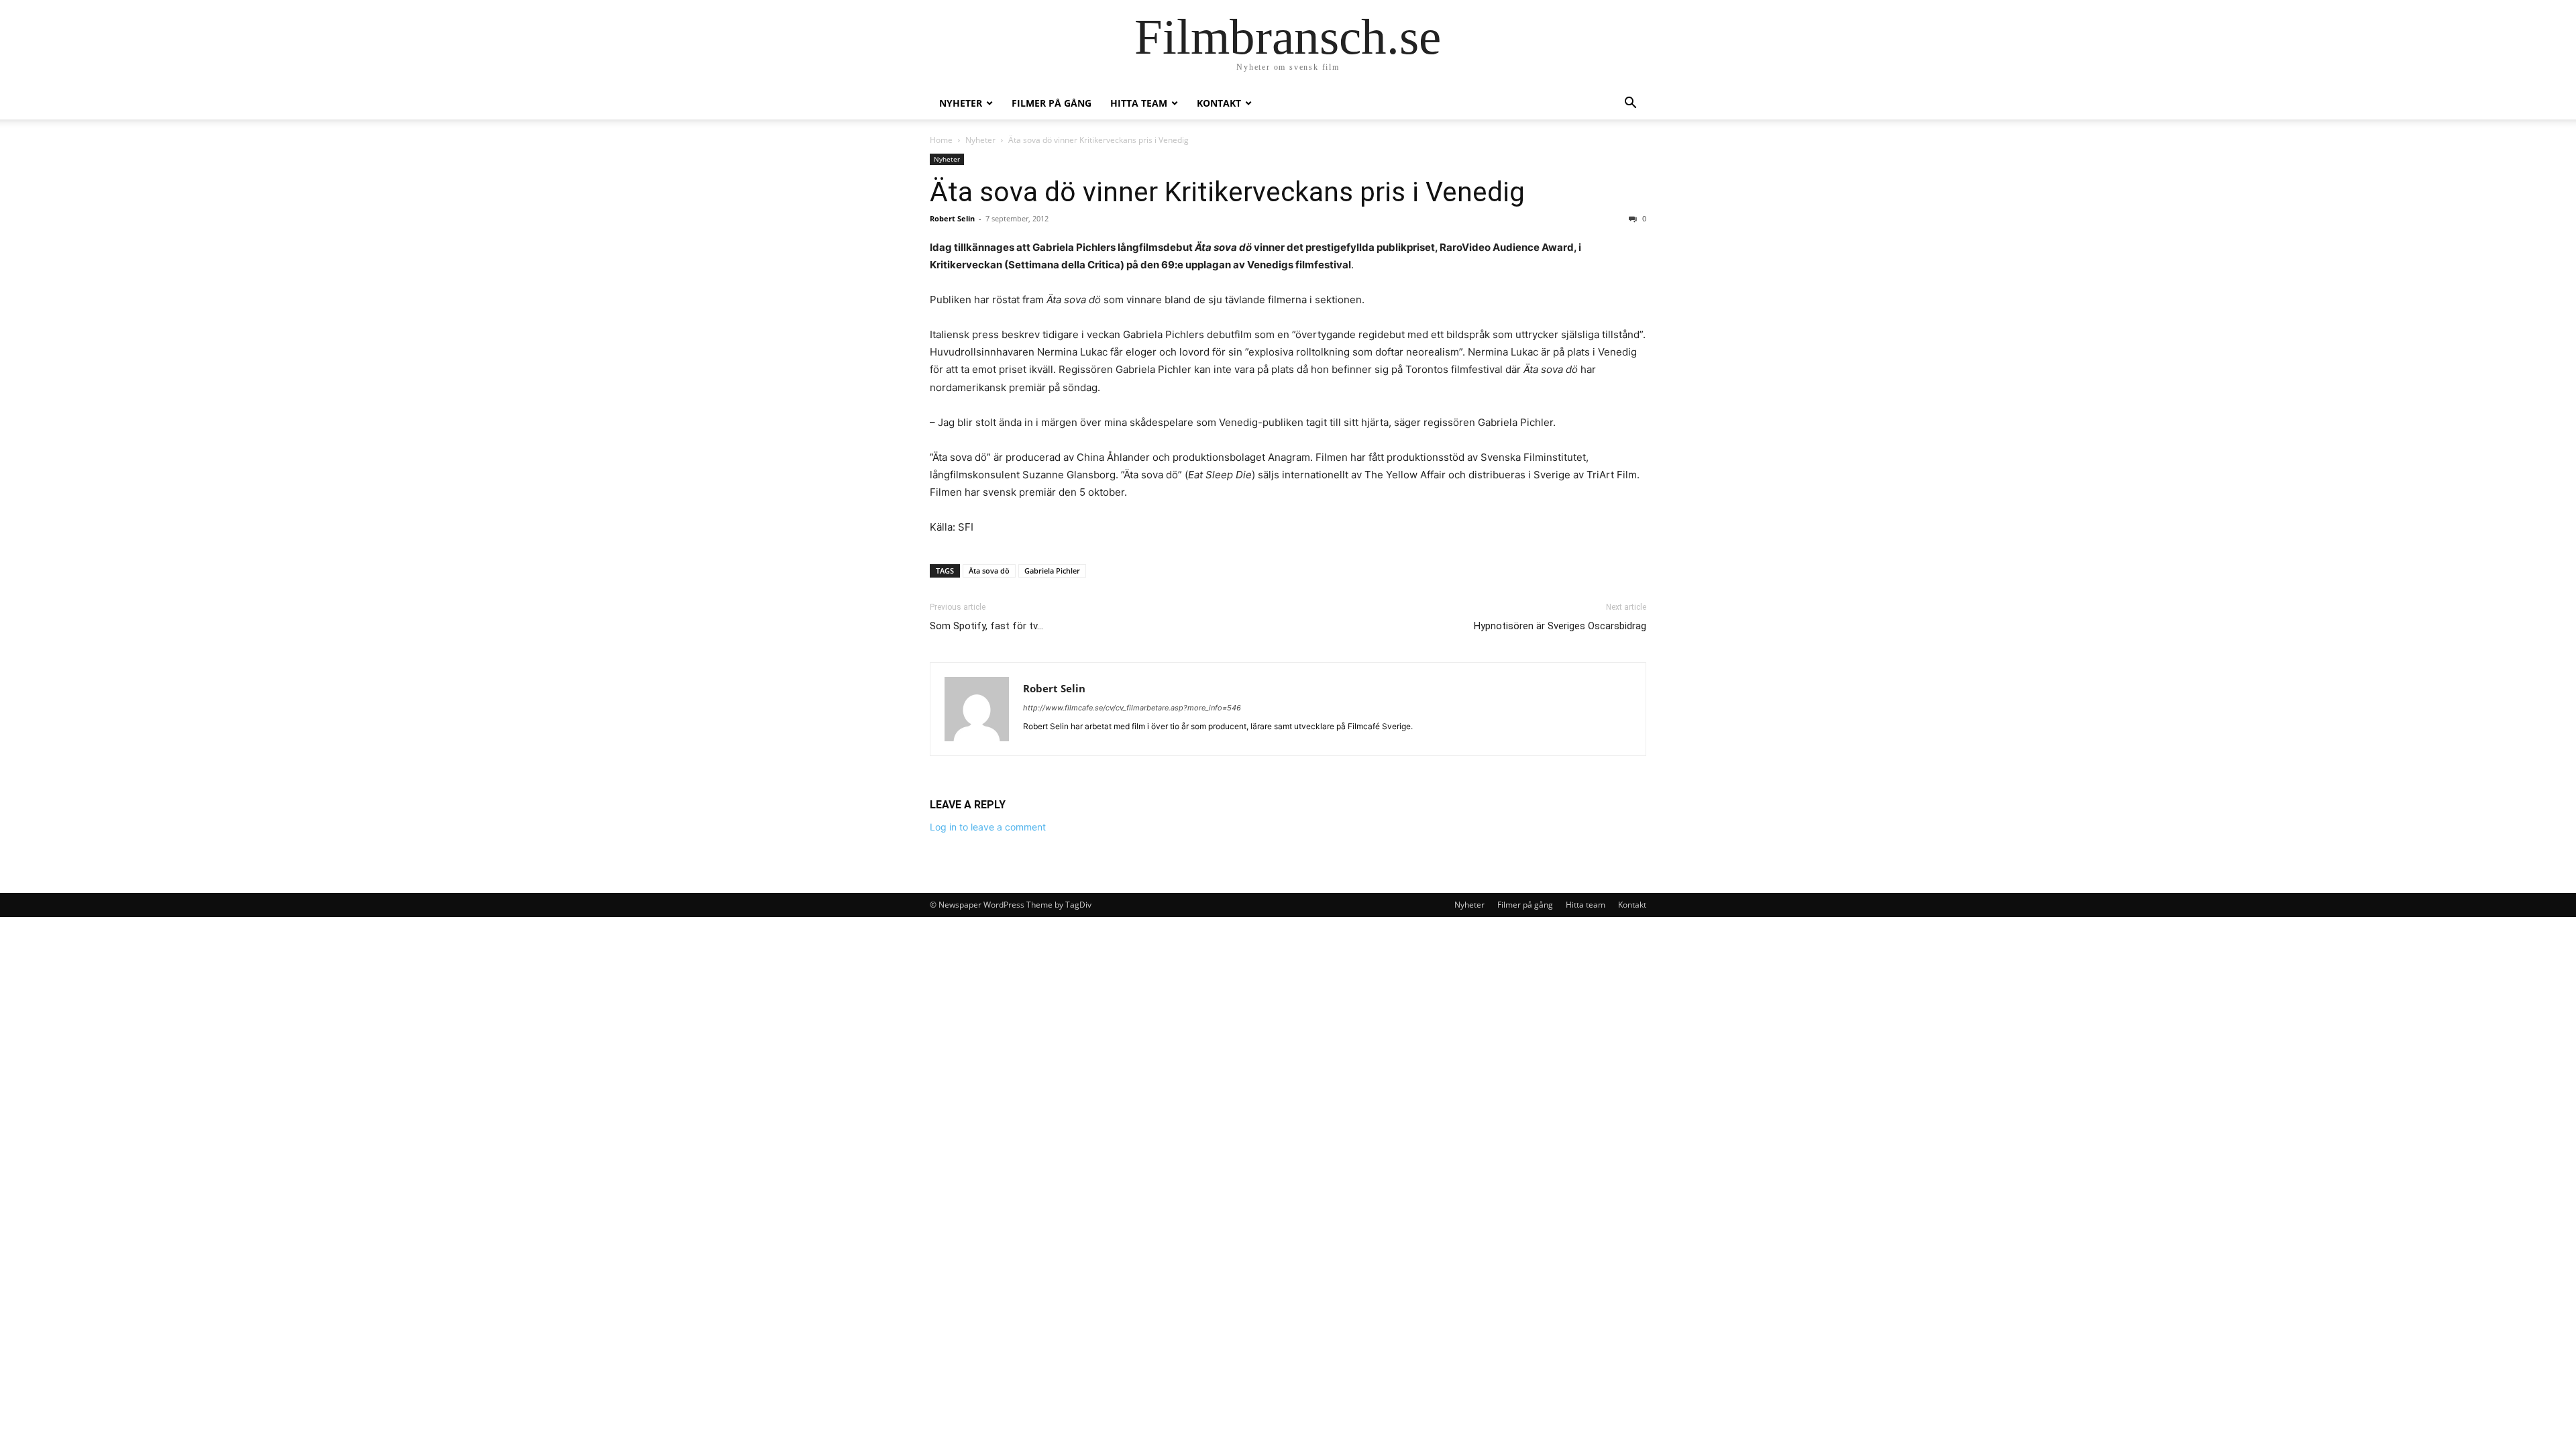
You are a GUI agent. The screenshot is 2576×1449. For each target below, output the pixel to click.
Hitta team (1139, 103)
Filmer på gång (1052, 103)
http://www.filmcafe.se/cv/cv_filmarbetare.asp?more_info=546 (1132, 708)
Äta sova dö (989, 571)
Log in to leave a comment (988, 827)
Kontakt (1219, 103)
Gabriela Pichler (1052, 571)
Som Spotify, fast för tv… (986, 626)
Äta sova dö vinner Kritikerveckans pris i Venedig (1227, 192)
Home (941, 140)
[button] (1630, 104)
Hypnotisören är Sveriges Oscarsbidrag (1560, 626)
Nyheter (961, 103)
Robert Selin (952, 218)
